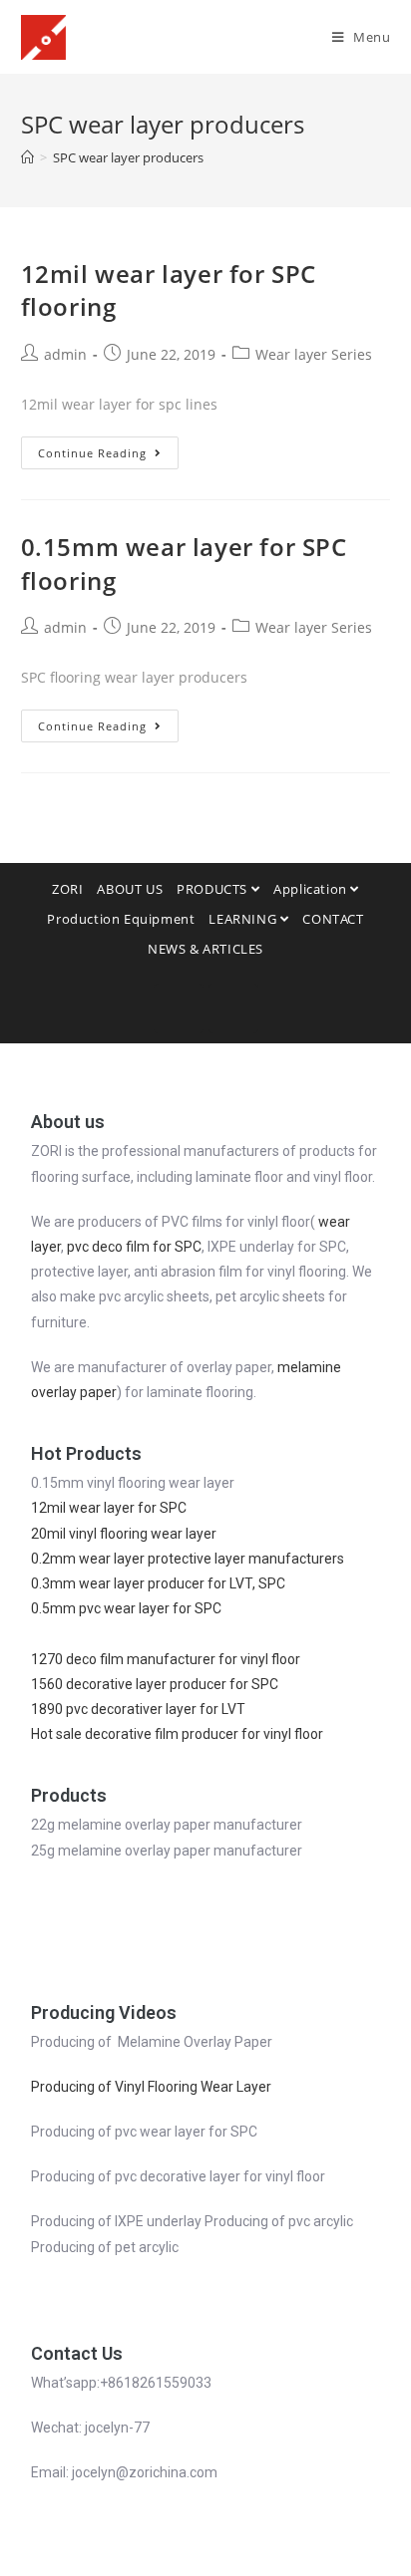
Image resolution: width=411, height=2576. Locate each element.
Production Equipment (121, 919)
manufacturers (295, 1559)
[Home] (27, 157)
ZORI (67, 889)
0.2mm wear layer (89, 1559)
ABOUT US (130, 889)
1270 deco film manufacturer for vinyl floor (166, 1659)
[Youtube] (233, 1008)
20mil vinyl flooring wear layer (124, 1534)
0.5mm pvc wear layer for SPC (126, 1608)
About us (68, 1122)
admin (65, 354)
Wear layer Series (314, 354)
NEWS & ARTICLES (205, 949)
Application (312, 889)
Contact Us (77, 2353)
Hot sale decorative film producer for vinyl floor (177, 1734)
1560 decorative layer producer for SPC (155, 1684)
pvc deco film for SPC (134, 1247)
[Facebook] (179, 1008)
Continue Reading (92, 453)
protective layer (197, 1559)
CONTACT (333, 919)
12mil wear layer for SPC (109, 1508)
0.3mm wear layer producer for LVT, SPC (158, 1583)
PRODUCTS (213, 889)
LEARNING (244, 919)
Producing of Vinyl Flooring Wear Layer (151, 2087)
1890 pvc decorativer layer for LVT (140, 1709)
